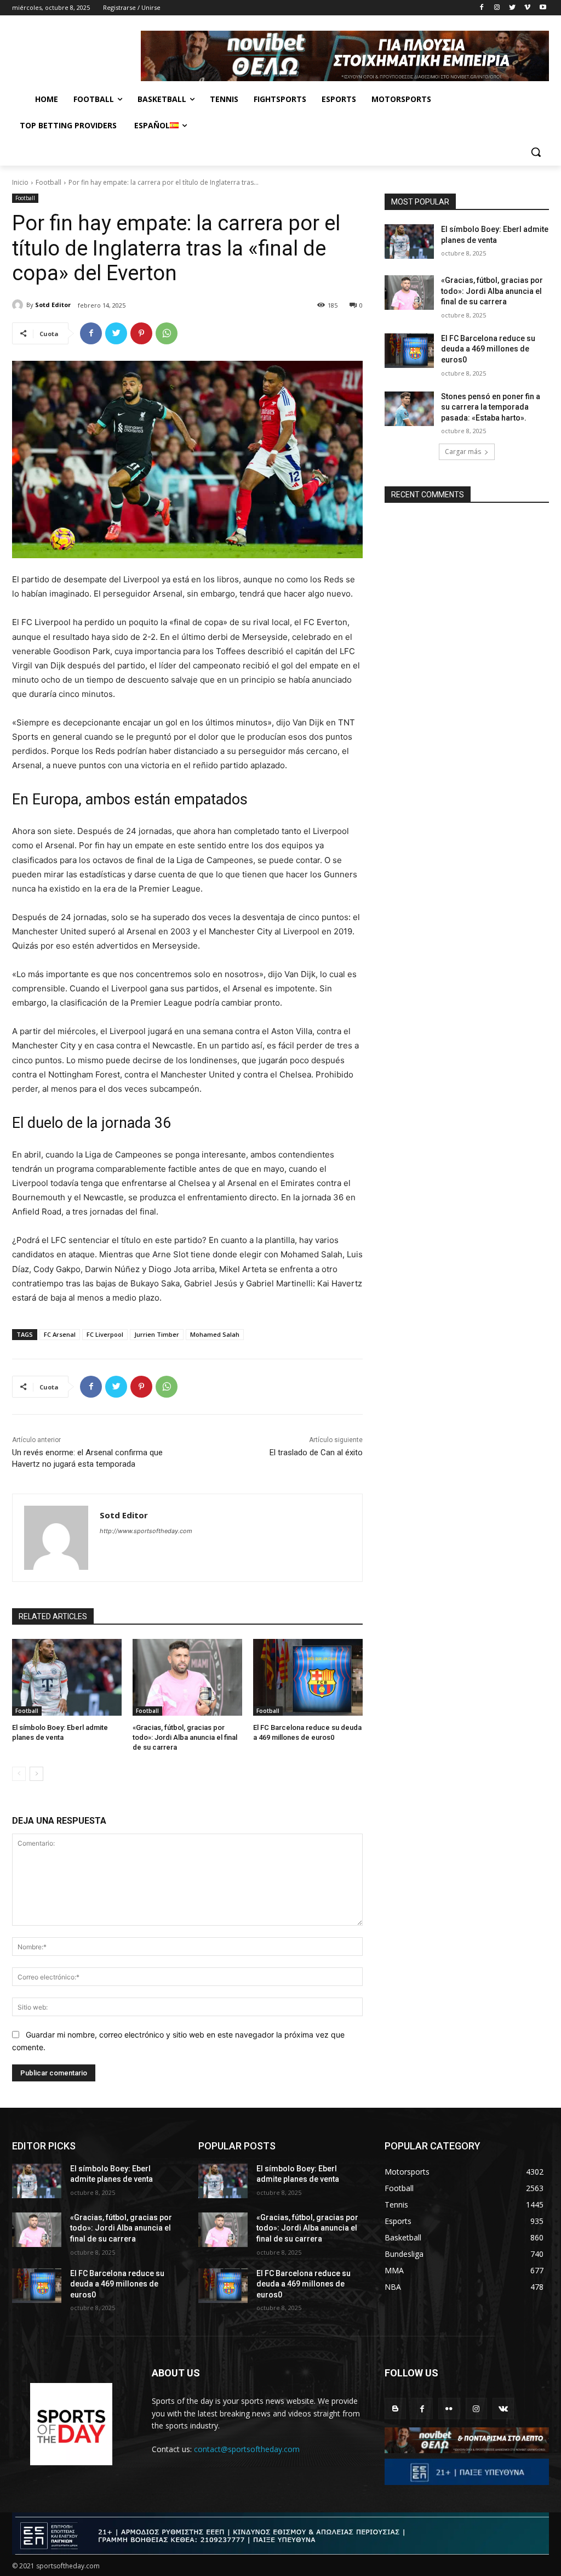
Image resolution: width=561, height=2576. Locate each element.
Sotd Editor (53, 305)
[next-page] (36, 1774)
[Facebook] (482, 8)
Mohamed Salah (215, 1334)
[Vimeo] (527, 8)
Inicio (20, 182)
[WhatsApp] (167, 333)
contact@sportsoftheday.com (247, 2449)
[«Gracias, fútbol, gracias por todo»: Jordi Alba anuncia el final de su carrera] (187, 1677)
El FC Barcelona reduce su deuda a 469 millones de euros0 (488, 349)
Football (48, 182)
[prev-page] (19, 1774)
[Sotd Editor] (19, 305)
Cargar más (463, 452)
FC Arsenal (60, 1334)
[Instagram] (497, 8)
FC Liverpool (105, 1334)
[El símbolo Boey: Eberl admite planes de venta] (67, 1677)
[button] (536, 152)
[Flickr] (449, 2408)
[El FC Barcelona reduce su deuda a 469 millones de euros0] (308, 1677)
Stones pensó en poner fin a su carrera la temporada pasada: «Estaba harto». (491, 407)
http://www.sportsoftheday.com (146, 1531)
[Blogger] (395, 2408)
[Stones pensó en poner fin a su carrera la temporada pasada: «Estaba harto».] (409, 409)
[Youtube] (543, 8)
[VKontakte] (503, 2408)
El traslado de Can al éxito (316, 1452)
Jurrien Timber (157, 1334)
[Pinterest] (141, 333)
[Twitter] (513, 8)
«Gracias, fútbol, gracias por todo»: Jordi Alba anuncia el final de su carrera (185, 1737)
